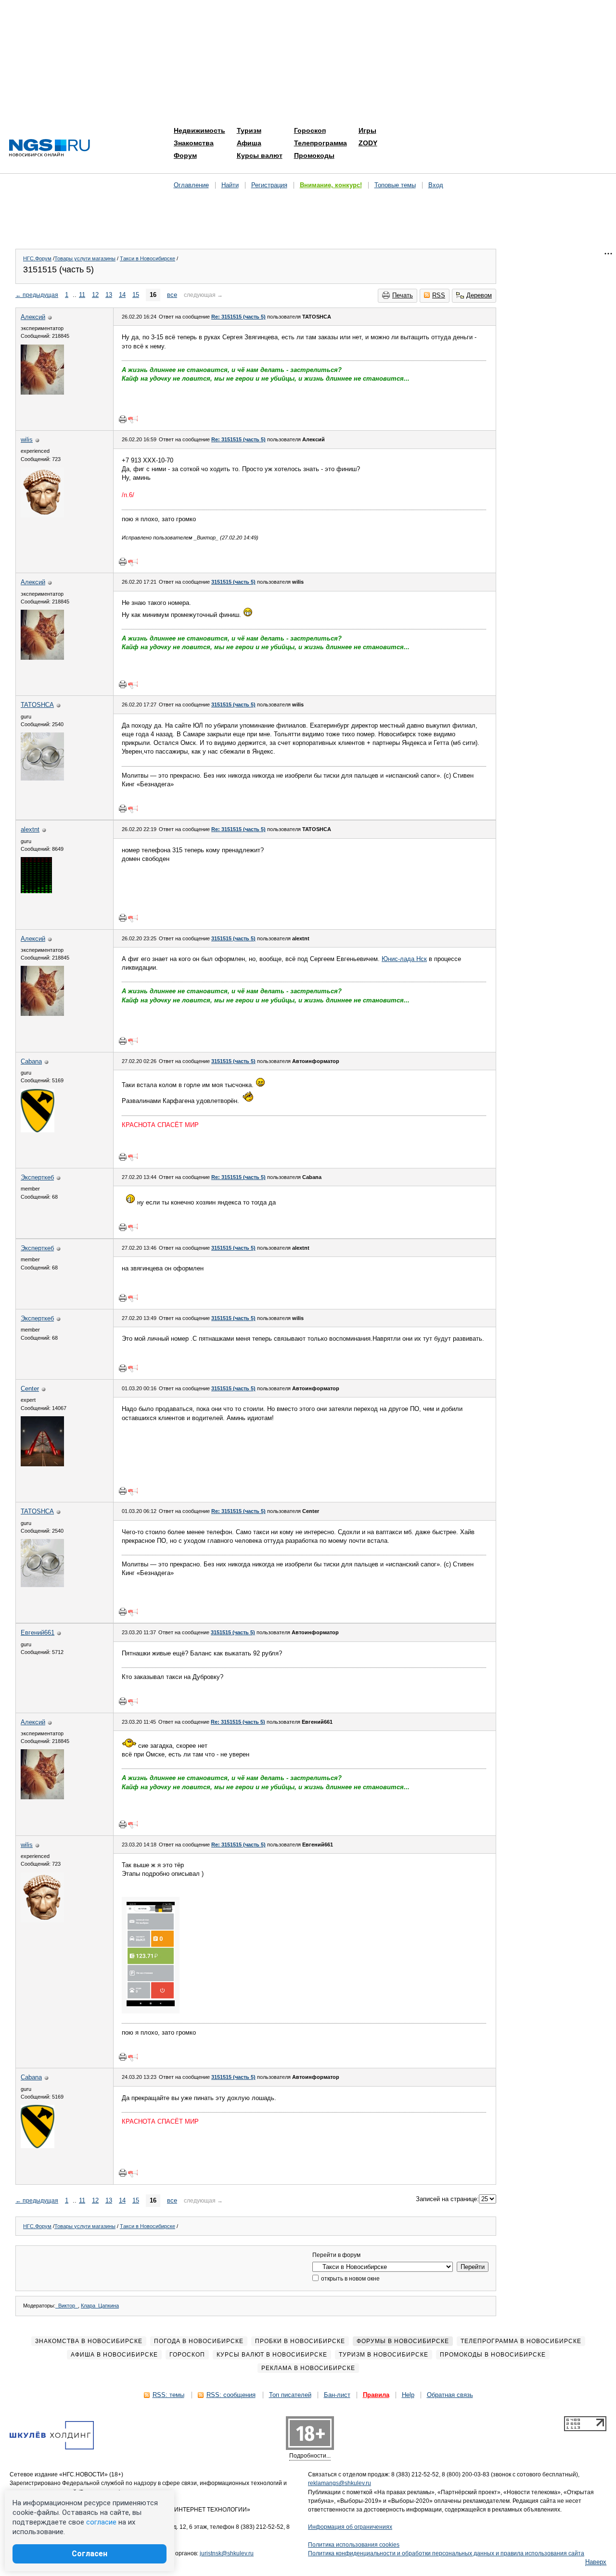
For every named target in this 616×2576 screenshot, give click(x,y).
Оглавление (191, 185)
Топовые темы (395, 185)
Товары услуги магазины (85, 258)
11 (82, 295)
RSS (439, 295)
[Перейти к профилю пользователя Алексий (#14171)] (42, 392)
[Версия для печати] (123, 419)
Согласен (90, 2554)
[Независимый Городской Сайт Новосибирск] (50, 148)
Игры (367, 130)
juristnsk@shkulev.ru (227, 2553)
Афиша (249, 143)
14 (122, 295)
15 (136, 295)
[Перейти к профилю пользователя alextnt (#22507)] (36, 891)
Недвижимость (199, 130)
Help (408, 2395)
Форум (185, 155)
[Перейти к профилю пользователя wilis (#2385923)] (42, 515)
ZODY (368, 143)
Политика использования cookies (354, 2545)
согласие (101, 2522)
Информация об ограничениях (350, 2527)
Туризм (249, 130)
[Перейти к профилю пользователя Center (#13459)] (42, 1464)
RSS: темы (168, 2395)
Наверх (596, 2562)
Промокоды (314, 155)
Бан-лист (337, 2395)
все (172, 295)
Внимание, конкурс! (331, 185)
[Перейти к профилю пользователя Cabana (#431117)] (38, 1130)
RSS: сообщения (231, 2395)
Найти (230, 185)
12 (95, 295)
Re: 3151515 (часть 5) (238, 317)
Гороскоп (310, 130)
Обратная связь (450, 2395)
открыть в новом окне (350, 2279)
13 (109, 295)
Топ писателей (290, 2395)
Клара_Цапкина (100, 2306)
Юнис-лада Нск (404, 959)
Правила (376, 2395)
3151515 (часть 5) (233, 582)
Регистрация (269, 185)
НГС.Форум (37, 258)
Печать (403, 295)
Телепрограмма (321, 143)
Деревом (479, 295)
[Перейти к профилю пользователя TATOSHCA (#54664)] (42, 778)
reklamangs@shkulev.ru (340, 2483)
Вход (436, 185)
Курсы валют (260, 155)
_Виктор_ (67, 2306)
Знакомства (194, 143)
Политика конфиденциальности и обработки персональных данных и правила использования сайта (446, 2553)
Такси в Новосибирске (148, 258)
